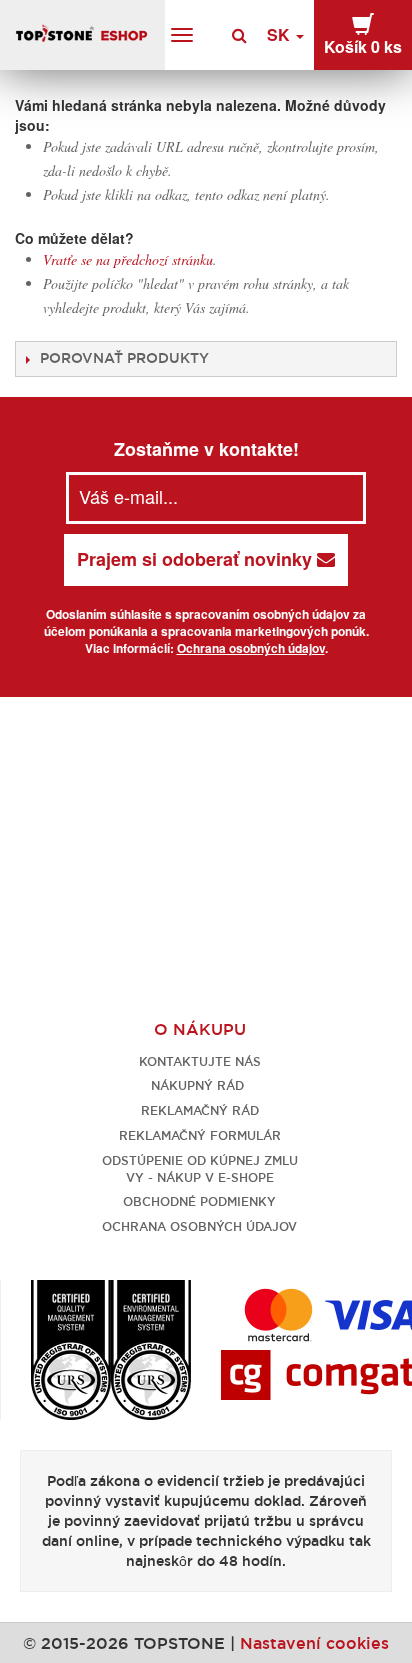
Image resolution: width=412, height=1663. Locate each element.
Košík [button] (363, 46)
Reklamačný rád (200, 1110)
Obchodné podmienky (199, 1201)
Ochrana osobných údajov (251, 648)
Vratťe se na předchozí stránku (128, 259)
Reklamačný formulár (200, 1135)
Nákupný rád (199, 1085)
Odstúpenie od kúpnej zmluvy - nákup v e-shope (200, 1169)
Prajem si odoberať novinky (197, 559)
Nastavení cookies (314, 1643)
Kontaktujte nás (200, 1061)
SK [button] (280, 34)
